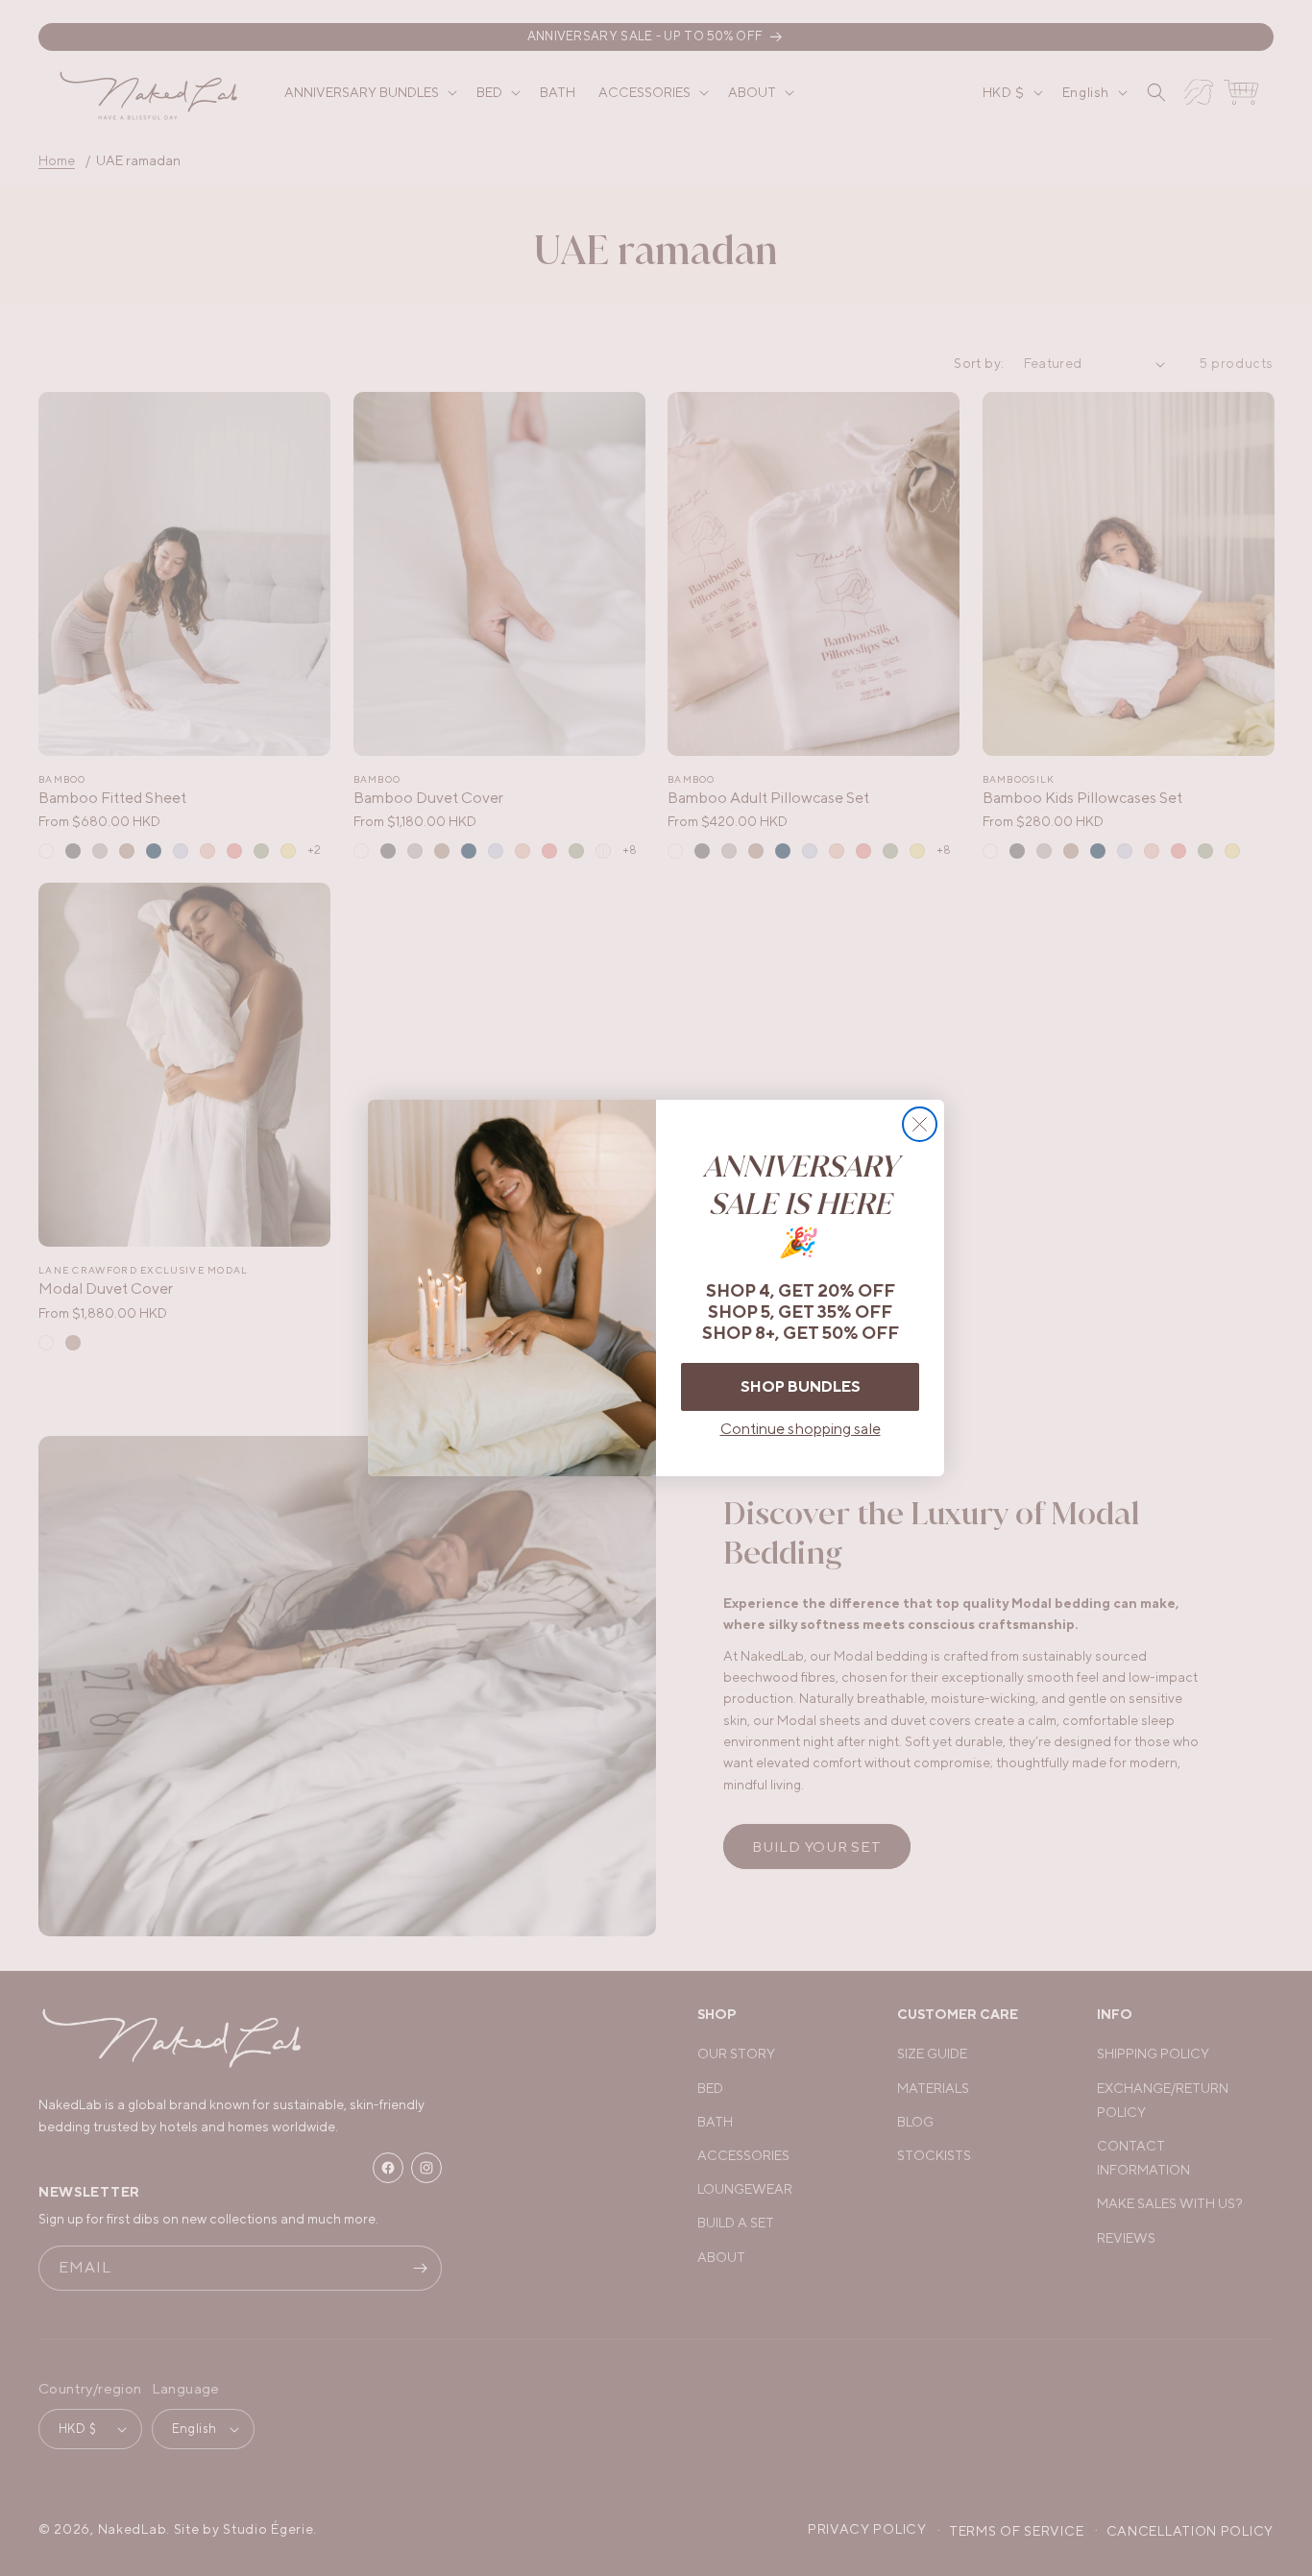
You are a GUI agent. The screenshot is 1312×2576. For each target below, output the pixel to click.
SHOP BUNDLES (801, 1386)
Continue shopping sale (801, 1429)
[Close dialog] (920, 1124)
